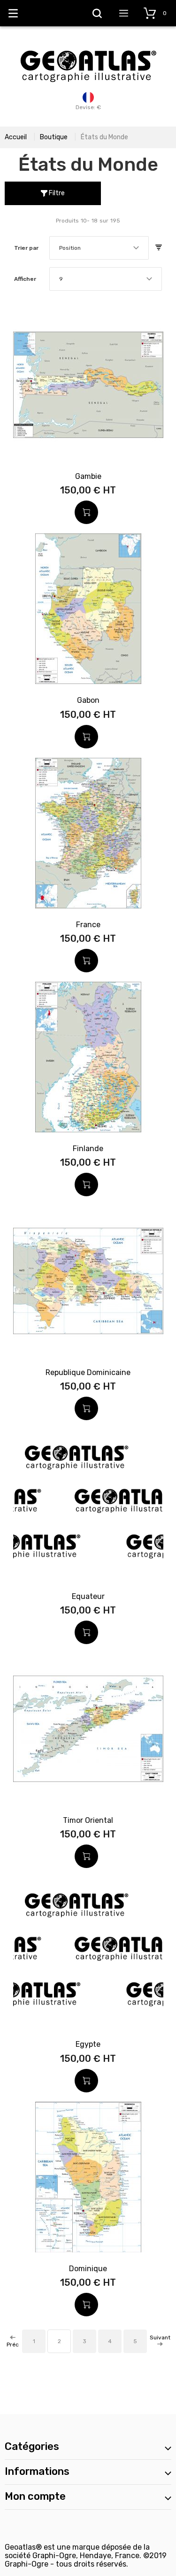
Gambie (88, 476)
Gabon (88, 700)
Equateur (88, 1596)
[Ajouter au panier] (86, 512)
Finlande (88, 1149)
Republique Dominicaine (88, 1372)
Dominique (88, 2269)
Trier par (26, 248)
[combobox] (99, 248)
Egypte (88, 2044)
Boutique (54, 137)
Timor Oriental (88, 1820)
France (88, 925)
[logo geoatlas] (88, 46)
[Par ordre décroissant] (159, 248)
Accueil (16, 137)
